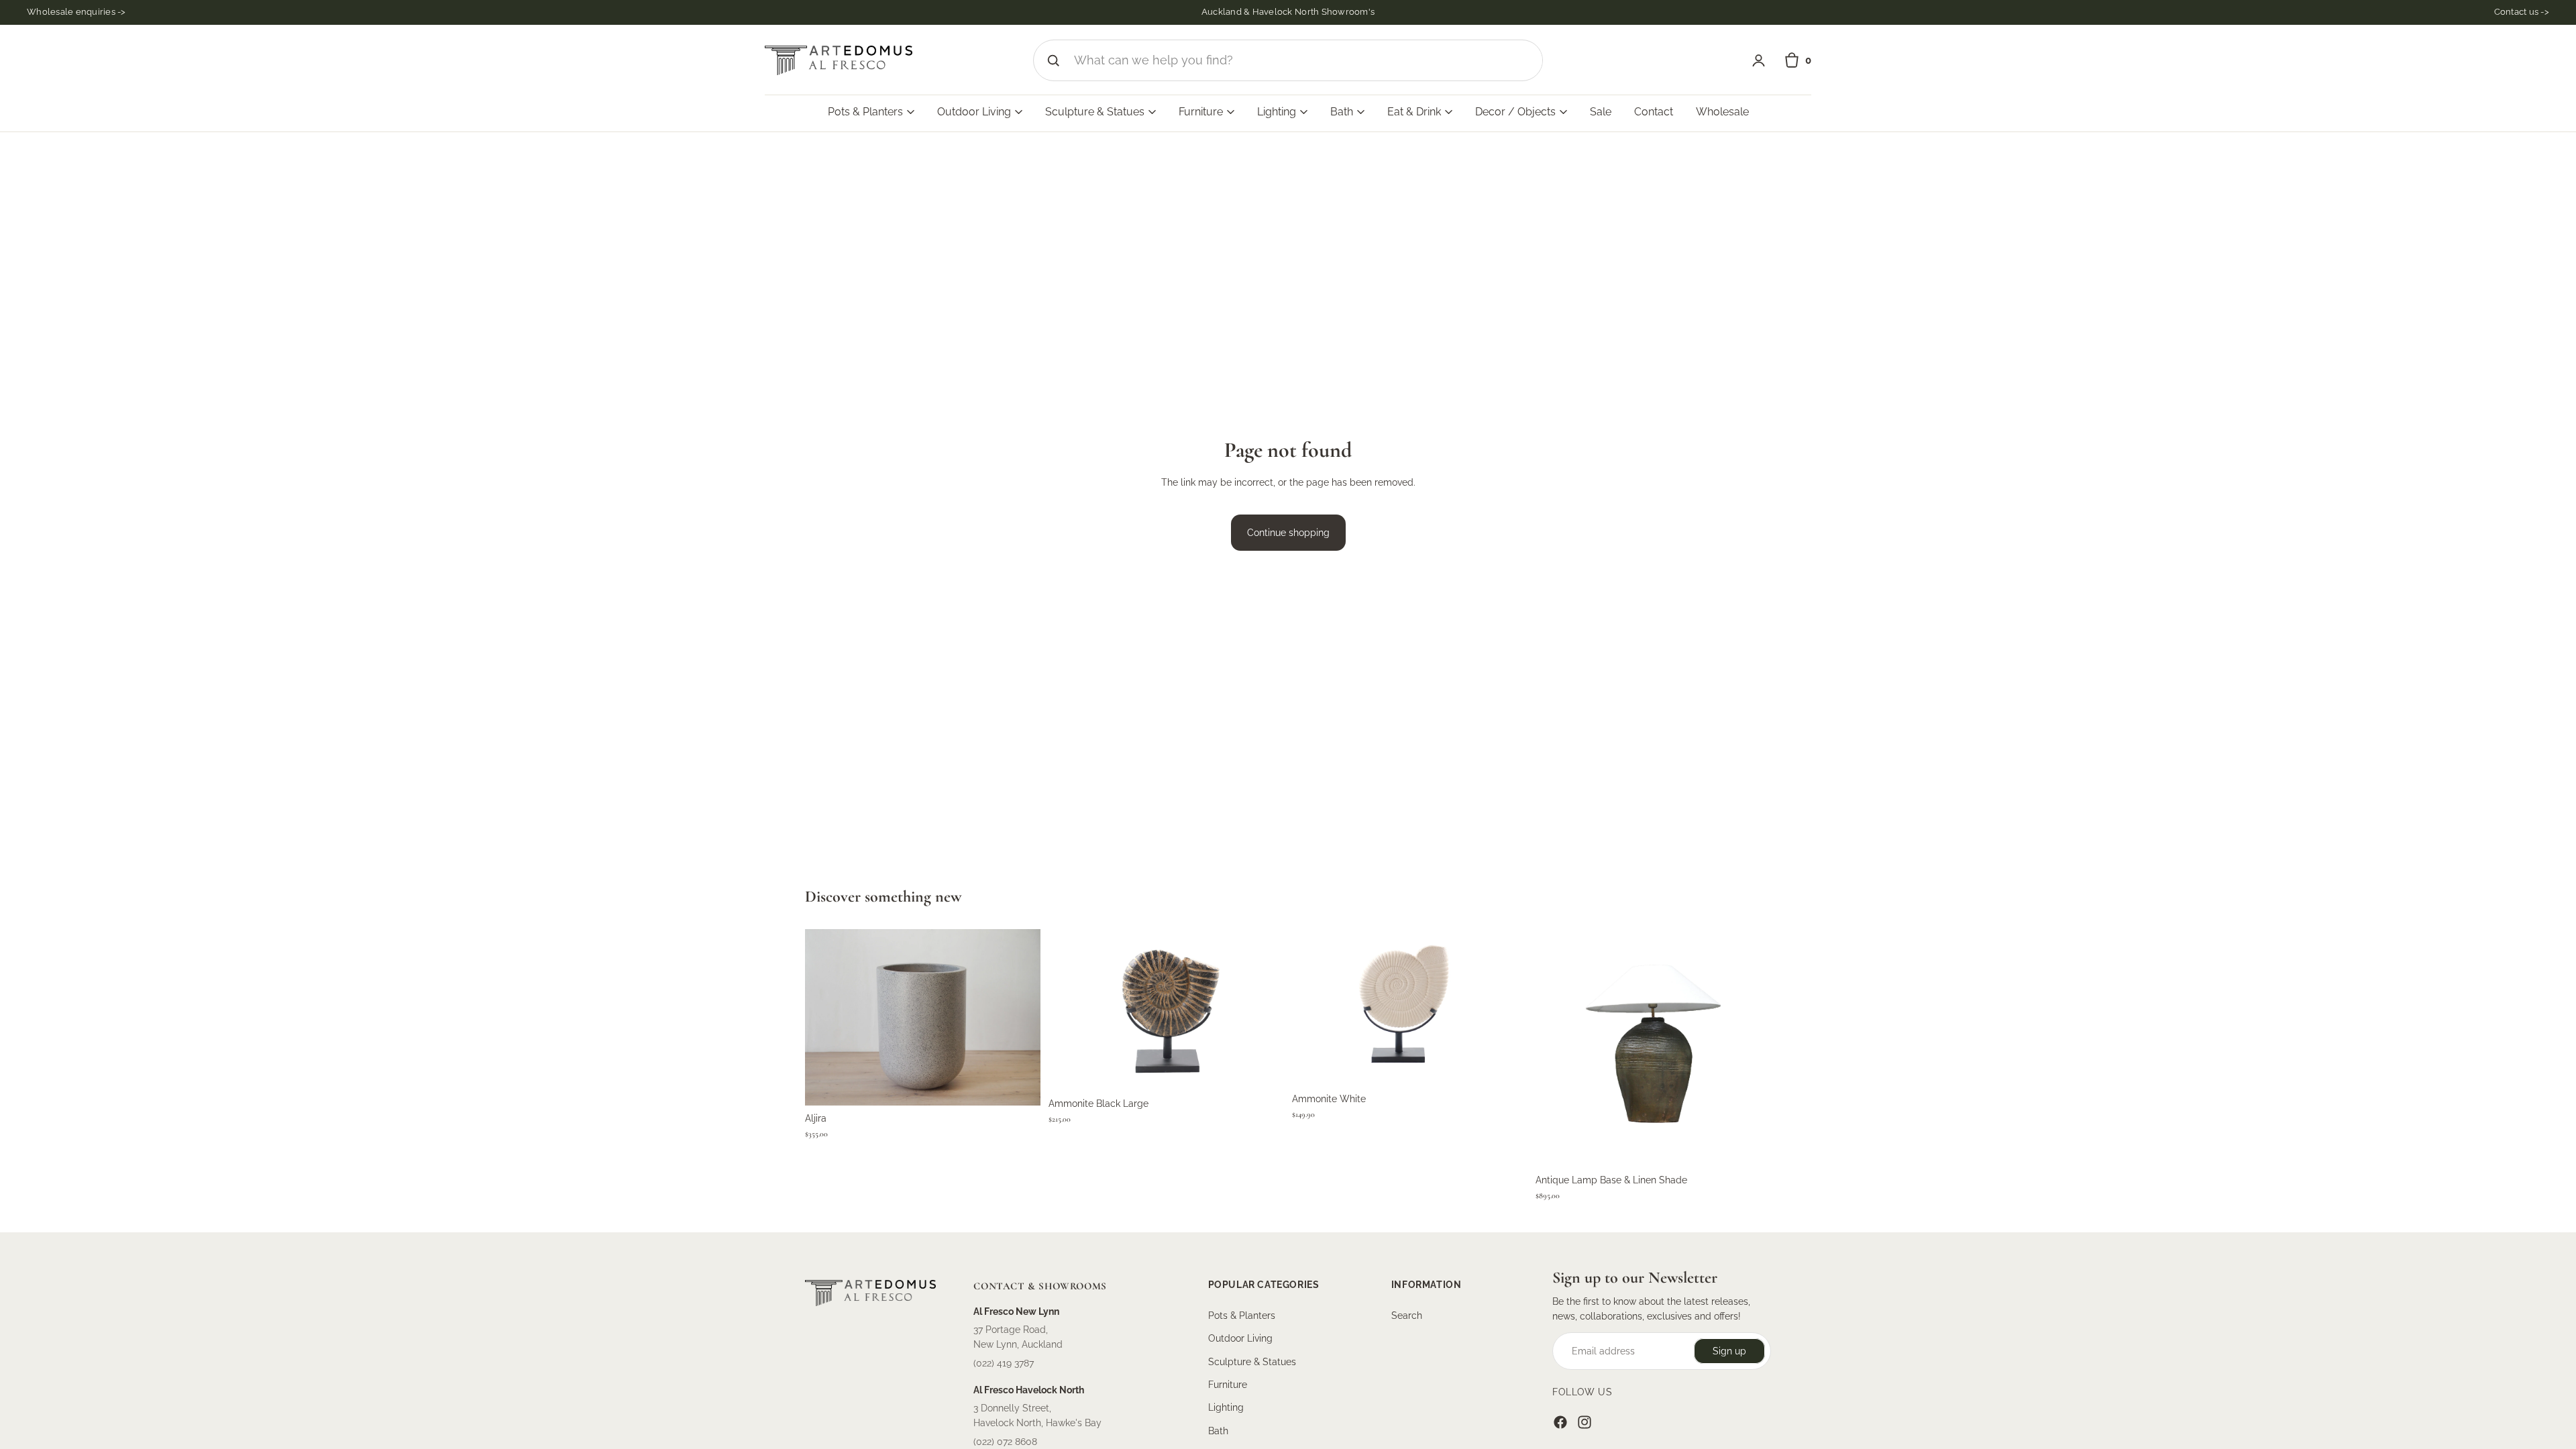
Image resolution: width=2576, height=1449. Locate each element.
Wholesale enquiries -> (76, 12)
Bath (1218, 1431)
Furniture (1228, 1385)
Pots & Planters (1242, 1316)
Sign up (1729, 1351)
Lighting (1226, 1408)
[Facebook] (1560, 1422)
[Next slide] (1264, 1010)
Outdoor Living (1240, 1338)
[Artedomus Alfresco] (839, 60)
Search (1407, 1316)
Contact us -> (2522, 12)
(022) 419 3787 (1004, 1363)
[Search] (1053, 60)
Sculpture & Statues (1252, 1362)
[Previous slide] (1069, 1010)
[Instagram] (1585, 1422)
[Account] (1759, 61)
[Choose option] (1020, 1085)
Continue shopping (1288, 533)
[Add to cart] (1263, 1071)
